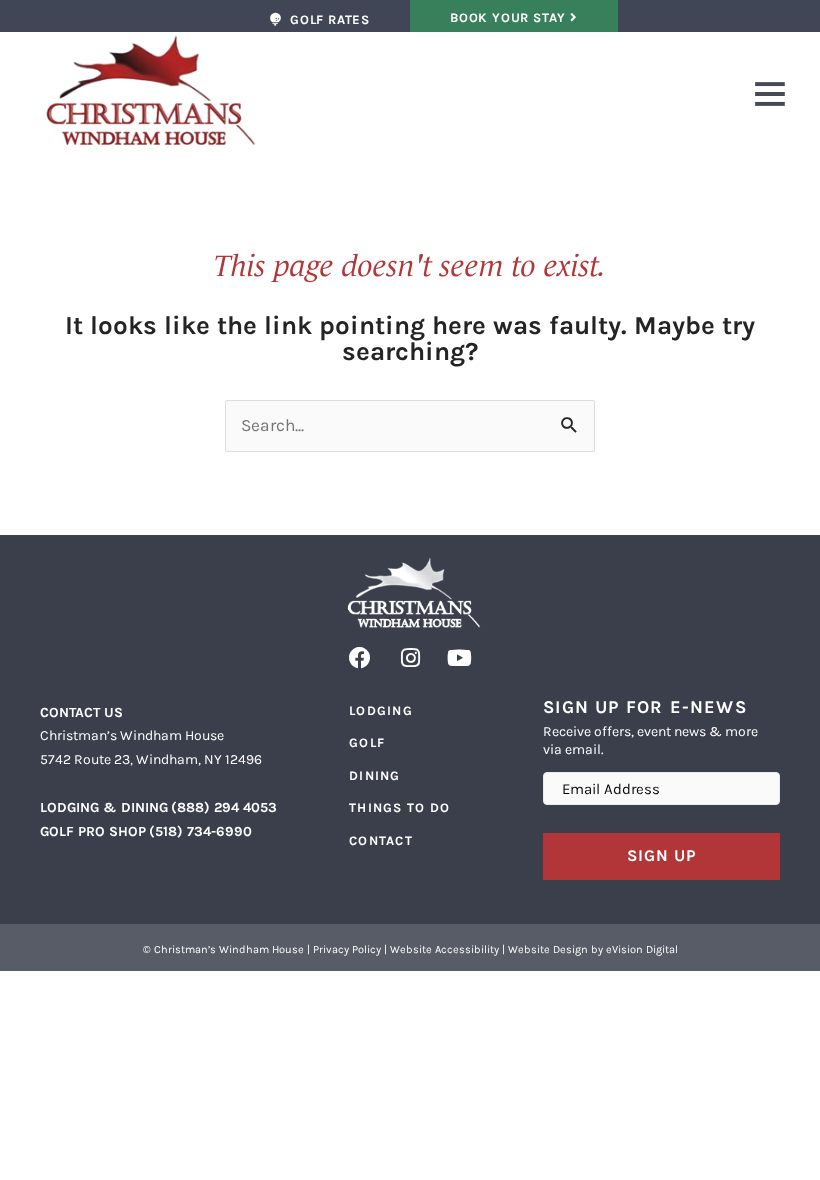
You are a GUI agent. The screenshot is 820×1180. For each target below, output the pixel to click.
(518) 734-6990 (200, 831)
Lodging (381, 710)
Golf (367, 742)
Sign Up (662, 855)
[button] (524, 97)
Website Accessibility (444, 949)
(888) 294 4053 (224, 807)
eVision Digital (642, 949)
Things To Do (400, 807)
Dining (375, 775)
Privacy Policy (347, 949)
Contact (381, 840)
